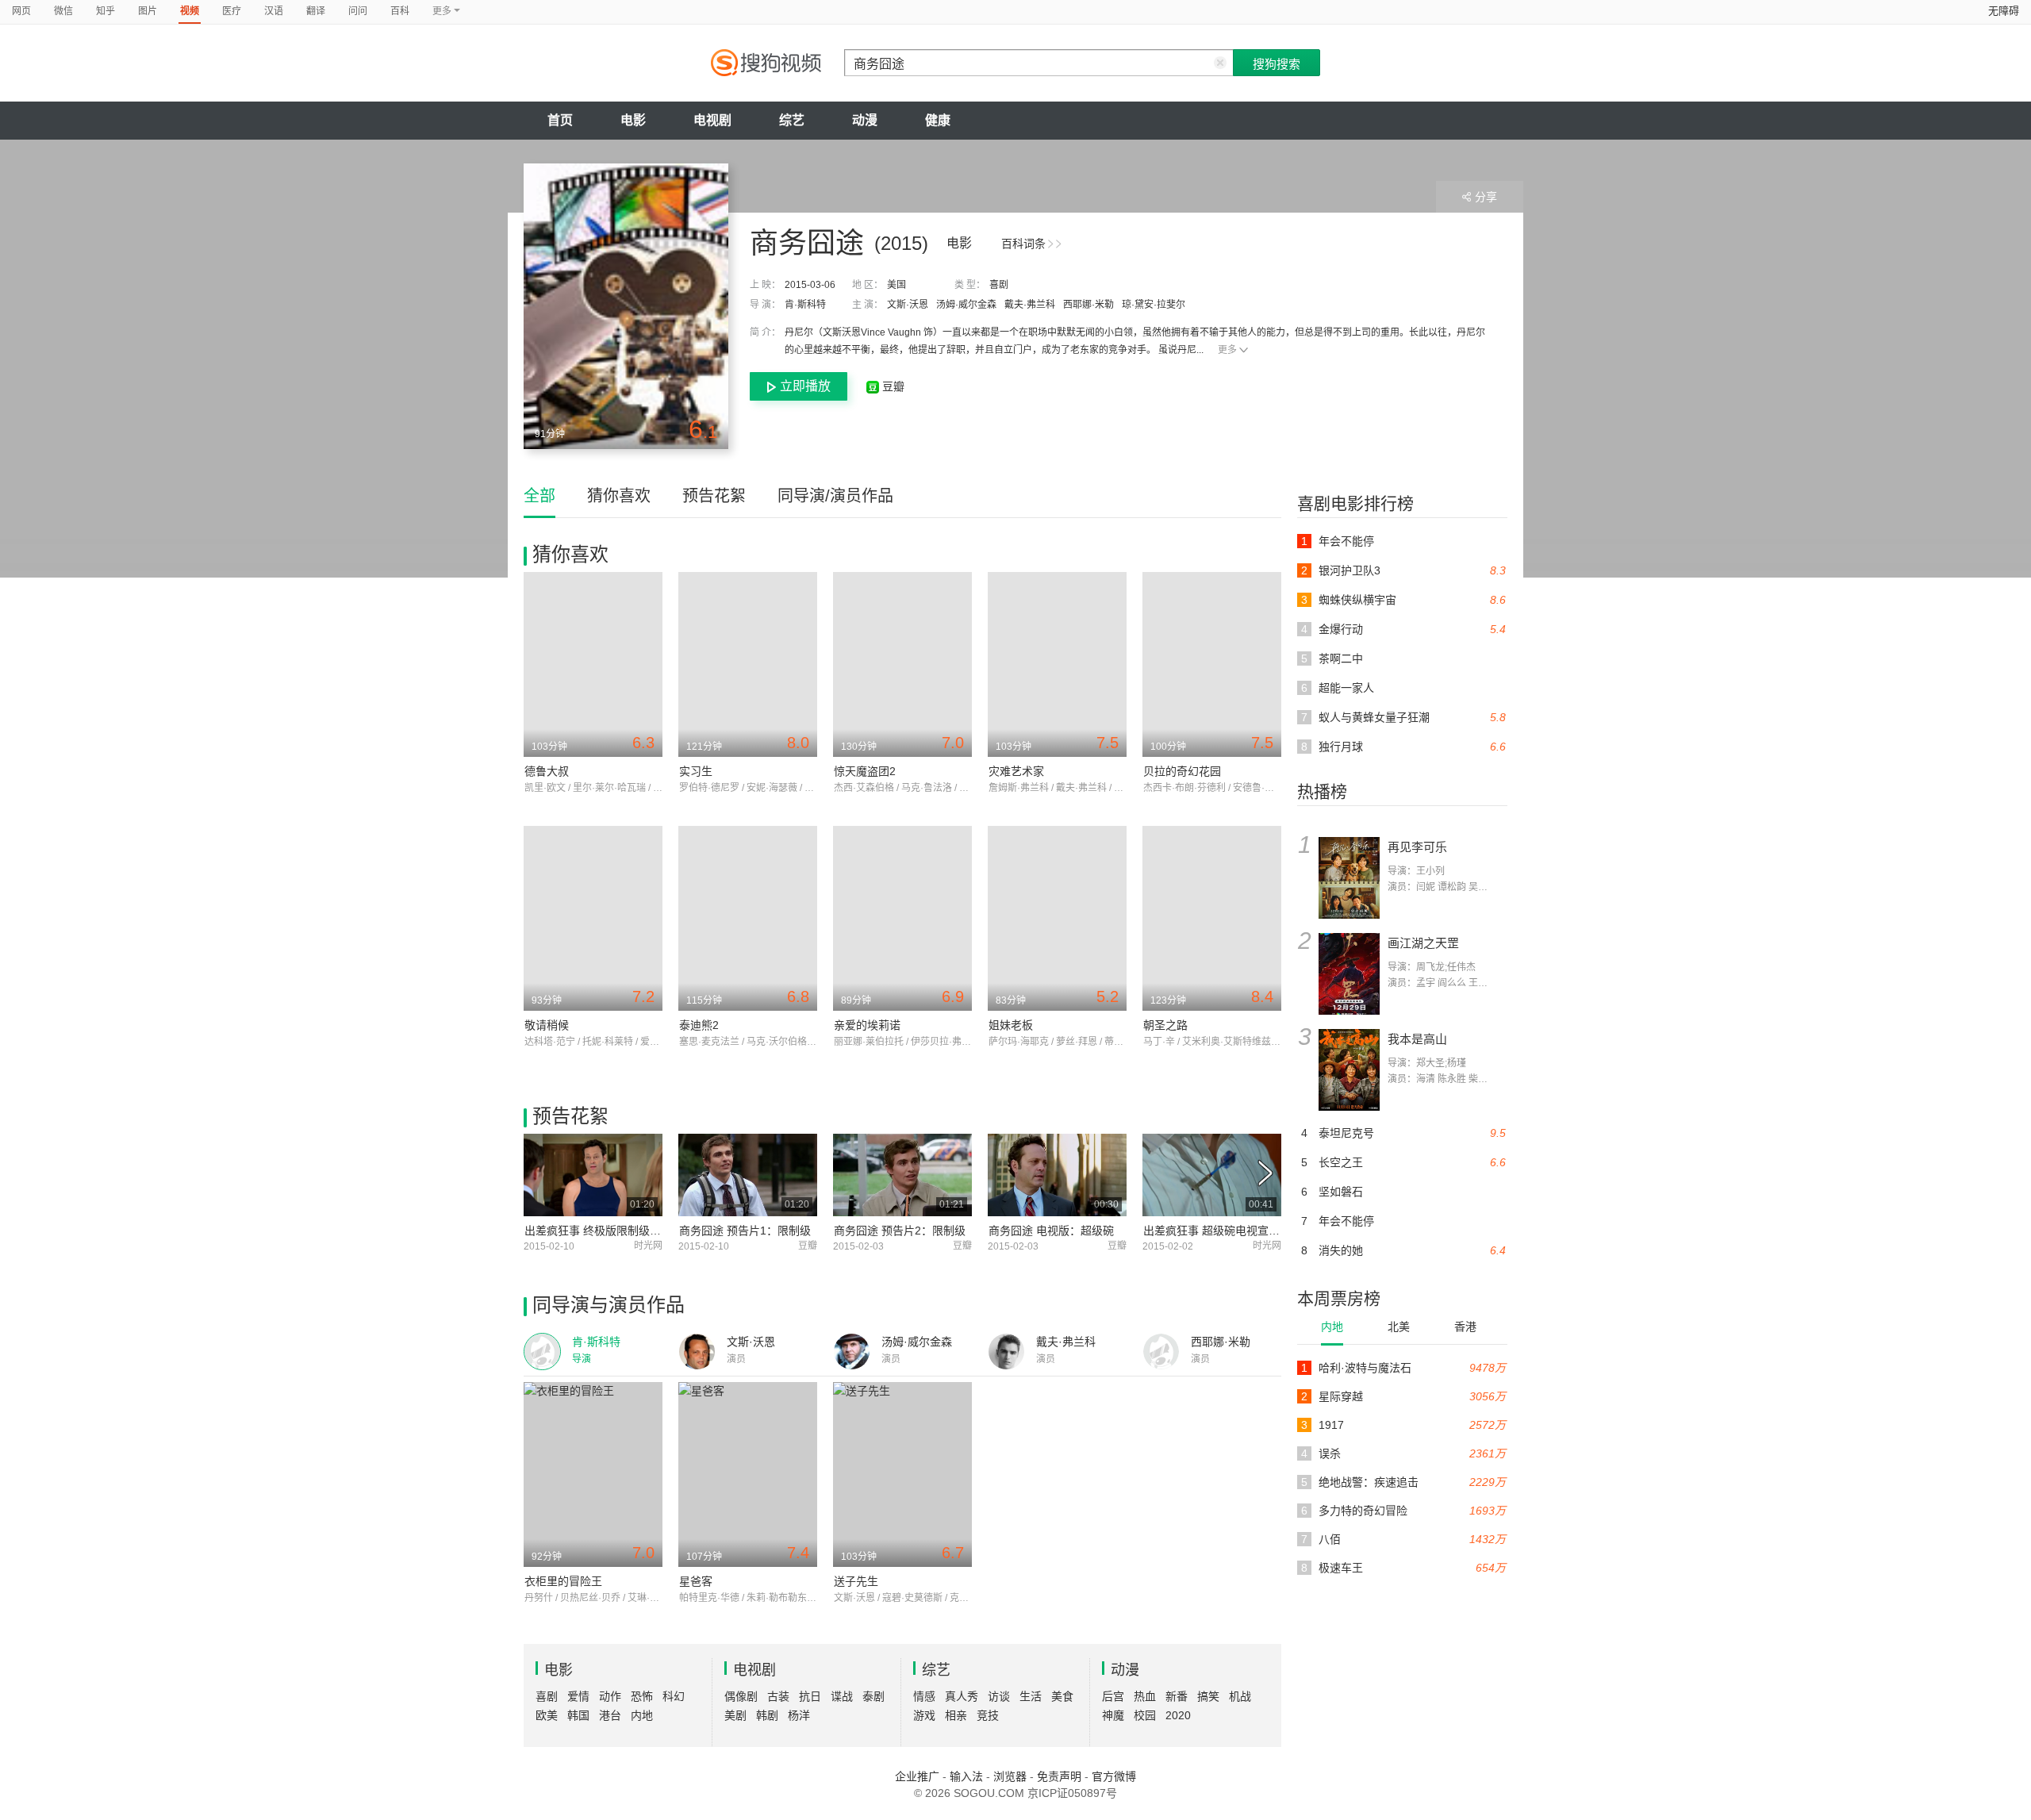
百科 (400, 11)
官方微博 (1114, 1776)
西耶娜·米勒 (1088, 305)
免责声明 (1059, 1776)
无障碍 (2004, 11)
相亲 (956, 1715)
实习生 (696, 771)
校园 (1145, 1715)
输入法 (966, 1776)
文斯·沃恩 (908, 305)
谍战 (842, 1696)
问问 (358, 11)
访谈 (999, 1696)
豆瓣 (892, 386)
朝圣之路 (1165, 1025)
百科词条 (1023, 244)
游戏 (924, 1715)
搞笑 (1208, 1696)
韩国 (578, 1715)
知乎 (106, 11)
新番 (1177, 1696)
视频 (190, 11)
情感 (924, 1696)
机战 (1240, 1696)
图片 (148, 11)
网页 (21, 11)
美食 (1062, 1696)
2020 (1178, 1715)
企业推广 (917, 1776)
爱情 (578, 1696)
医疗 (232, 11)
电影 (633, 120)
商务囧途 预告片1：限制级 (745, 1231)
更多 (1227, 350)
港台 (610, 1715)
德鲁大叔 (547, 771)
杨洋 (799, 1715)
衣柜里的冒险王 (563, 1581)
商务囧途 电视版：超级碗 (1051, 1231)
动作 (610, 1696)
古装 (778, 1696)
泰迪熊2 (699, 1025)
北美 (1399, 1327)
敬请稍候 (547, 1025)
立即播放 (805, 386)
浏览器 (1010, 1776)
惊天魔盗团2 (865, 771)
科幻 (674, 1696)
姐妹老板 (1011, 1025)
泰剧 (873, 1696)
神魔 (1113, 1715)
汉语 (274, 11)
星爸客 (696, 1581)
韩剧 (767, 1715)
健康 (938, 120)
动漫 (865, 120)
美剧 (735, 1715)
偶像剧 (741, 1696)
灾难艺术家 (1016, 771)
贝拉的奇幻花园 (1182, 771)
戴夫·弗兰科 (1030, 305)
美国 (896, 285)
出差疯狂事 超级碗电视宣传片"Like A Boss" (1250, 1231)
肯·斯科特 (805, 305)
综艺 (792, 120)
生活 (1031, 1696)
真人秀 (962, 1696)
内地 (1332, 1327)
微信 (63, 11)
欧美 (547, 1715)
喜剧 (999, 285)
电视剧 (712, 120)
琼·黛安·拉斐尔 (1154, 305)
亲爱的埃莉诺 (867, 1025)
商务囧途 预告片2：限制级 (900, 1231)
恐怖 (642, 1696)
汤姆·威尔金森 (966, 305)
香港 (1465, 1327)
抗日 (810, 1696)
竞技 (988, 1715)
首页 (560, 120)
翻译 (316, 11)
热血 (1145, 1696)
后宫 (1113, 1696)
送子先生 (856, 1581)
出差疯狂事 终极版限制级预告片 (604, 1231)
